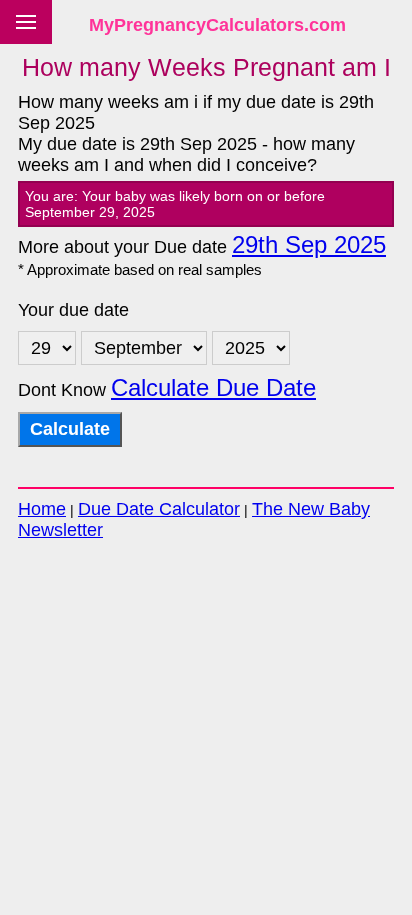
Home (42, 509)
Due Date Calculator (159, 509)
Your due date (73, 310)
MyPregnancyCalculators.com (217, 25)
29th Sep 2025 (309, 245)
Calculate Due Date (213, 388)
